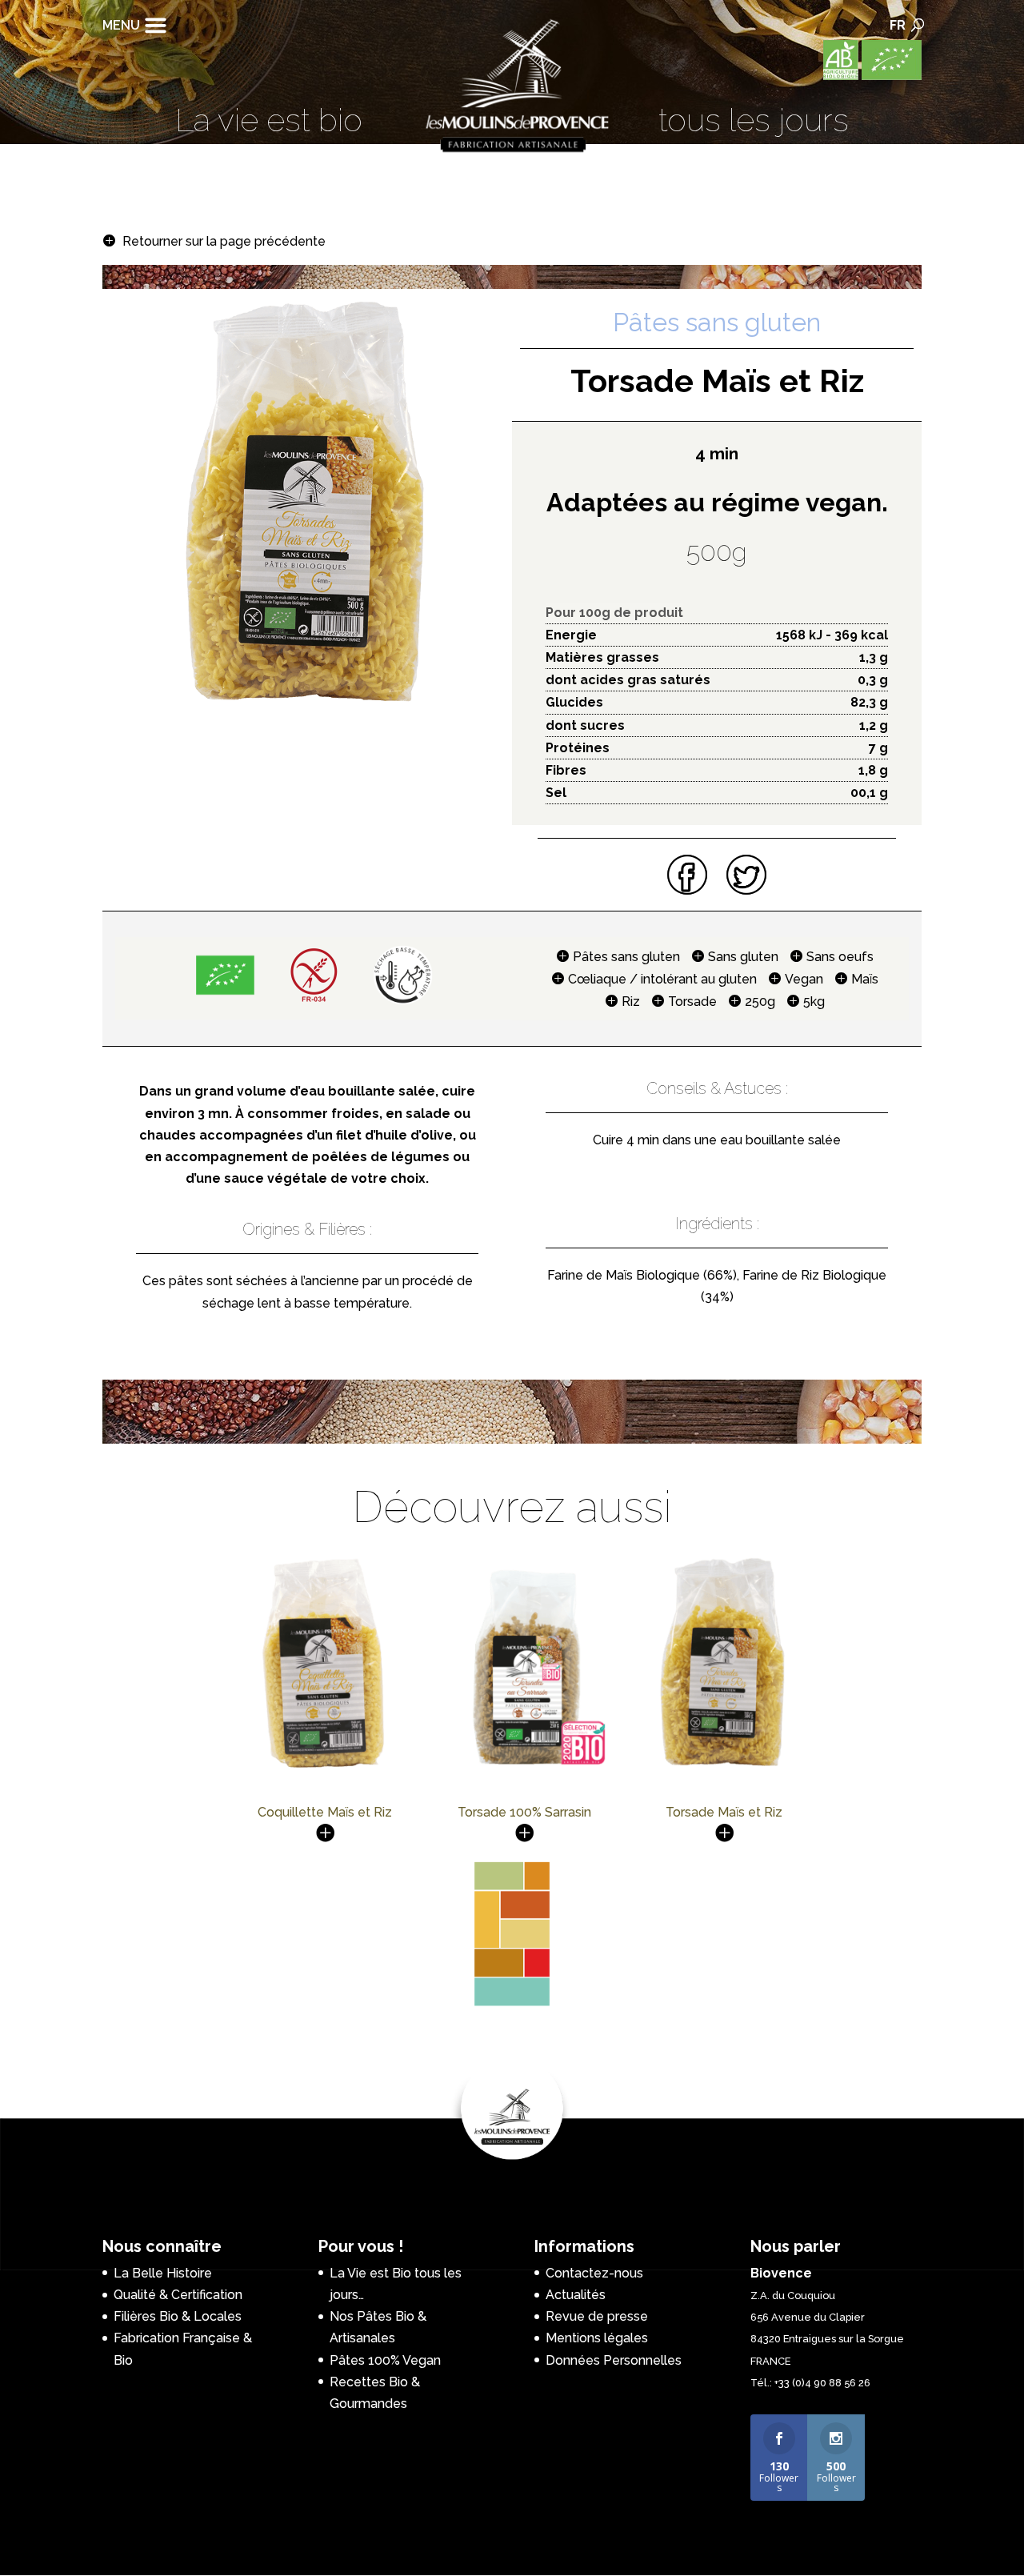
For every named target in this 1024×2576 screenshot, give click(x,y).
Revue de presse (597, 2316)
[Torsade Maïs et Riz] (724, 1770)
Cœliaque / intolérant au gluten (662, 979)
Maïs (865, 979)
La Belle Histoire (163, 2273)
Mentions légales (597, 2338)
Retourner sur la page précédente (224, 241)
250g (760, 1002)
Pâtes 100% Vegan (385, 2360)
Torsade (692, 1002)
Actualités (576, 2295)
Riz (631, 1002)
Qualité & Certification (178, 2295)
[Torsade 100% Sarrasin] (524, 1770)
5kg (814, 1002)
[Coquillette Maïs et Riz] (324, 1770)
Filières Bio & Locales (178, 2316)
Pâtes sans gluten (626, 957)
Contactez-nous (594, 2273)
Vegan (804, 979)
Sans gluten (743, 957)
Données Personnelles (614, 2360)
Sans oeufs (840, 957)
